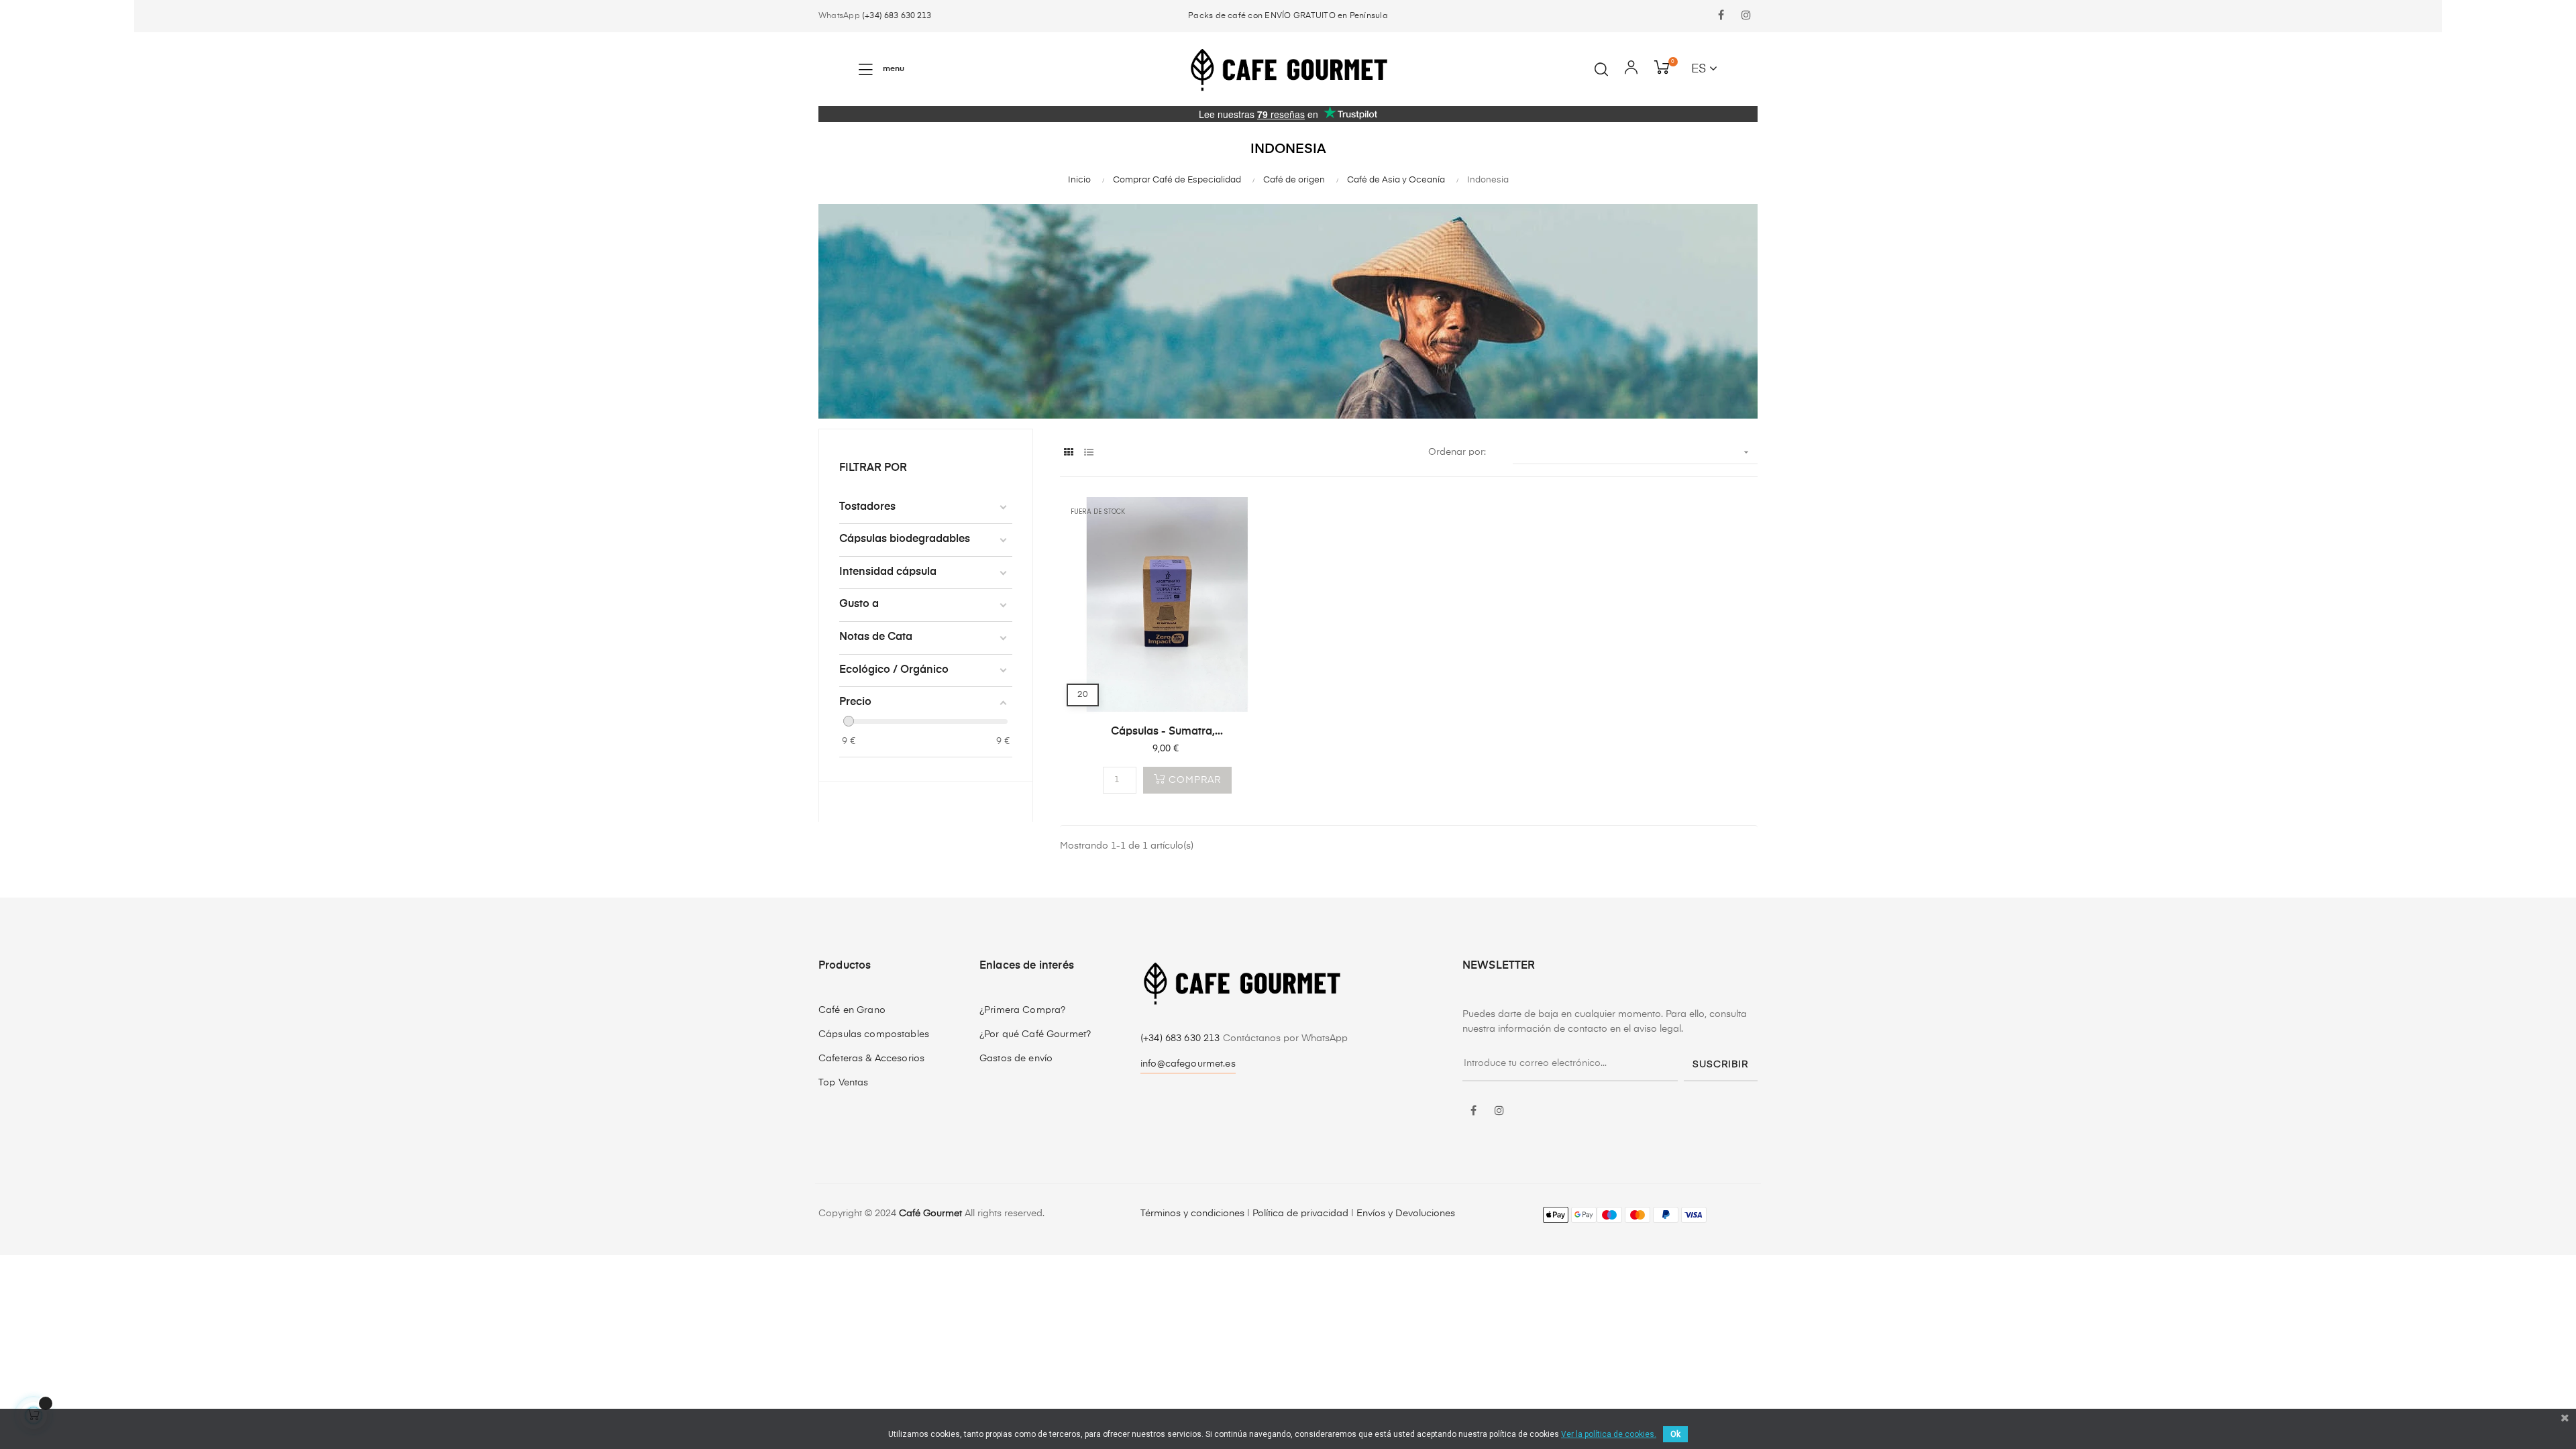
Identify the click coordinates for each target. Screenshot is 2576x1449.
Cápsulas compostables (874, 1034)
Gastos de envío (1016, 1059)
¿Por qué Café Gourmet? (1035, 1034)
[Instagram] (1746, 16)
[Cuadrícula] (1068, 453)
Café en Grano (852, 1010)
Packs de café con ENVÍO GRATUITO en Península (1288, 16)
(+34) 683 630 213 (897, 16)
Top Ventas (843, 1083)
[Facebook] (1721, 16)
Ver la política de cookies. (1609, 1434)
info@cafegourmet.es (1188, 1064)
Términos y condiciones (1192, 1214)
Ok (1675, 1434)
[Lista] (1088, 453)
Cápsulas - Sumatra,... (1167, 732)
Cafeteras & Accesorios (871, 1059)
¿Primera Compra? (1022, 1010)
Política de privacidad (1300, 1214)
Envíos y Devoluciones (1406, 1214)
